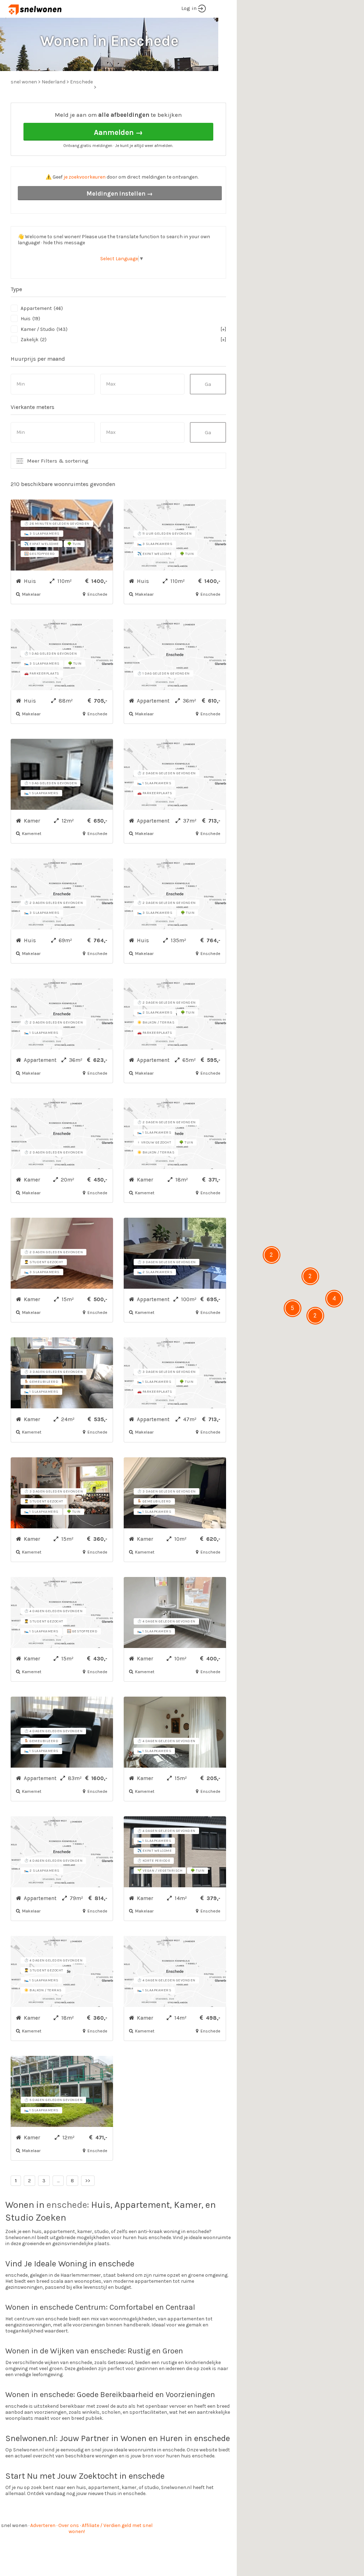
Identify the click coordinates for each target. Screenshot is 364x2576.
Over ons (69, 2525)
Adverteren (43, 2525)
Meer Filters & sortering (58, 461)
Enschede (81, 82)
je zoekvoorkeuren (85, 177)
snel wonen (14, 2525)
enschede (67, 2205)
